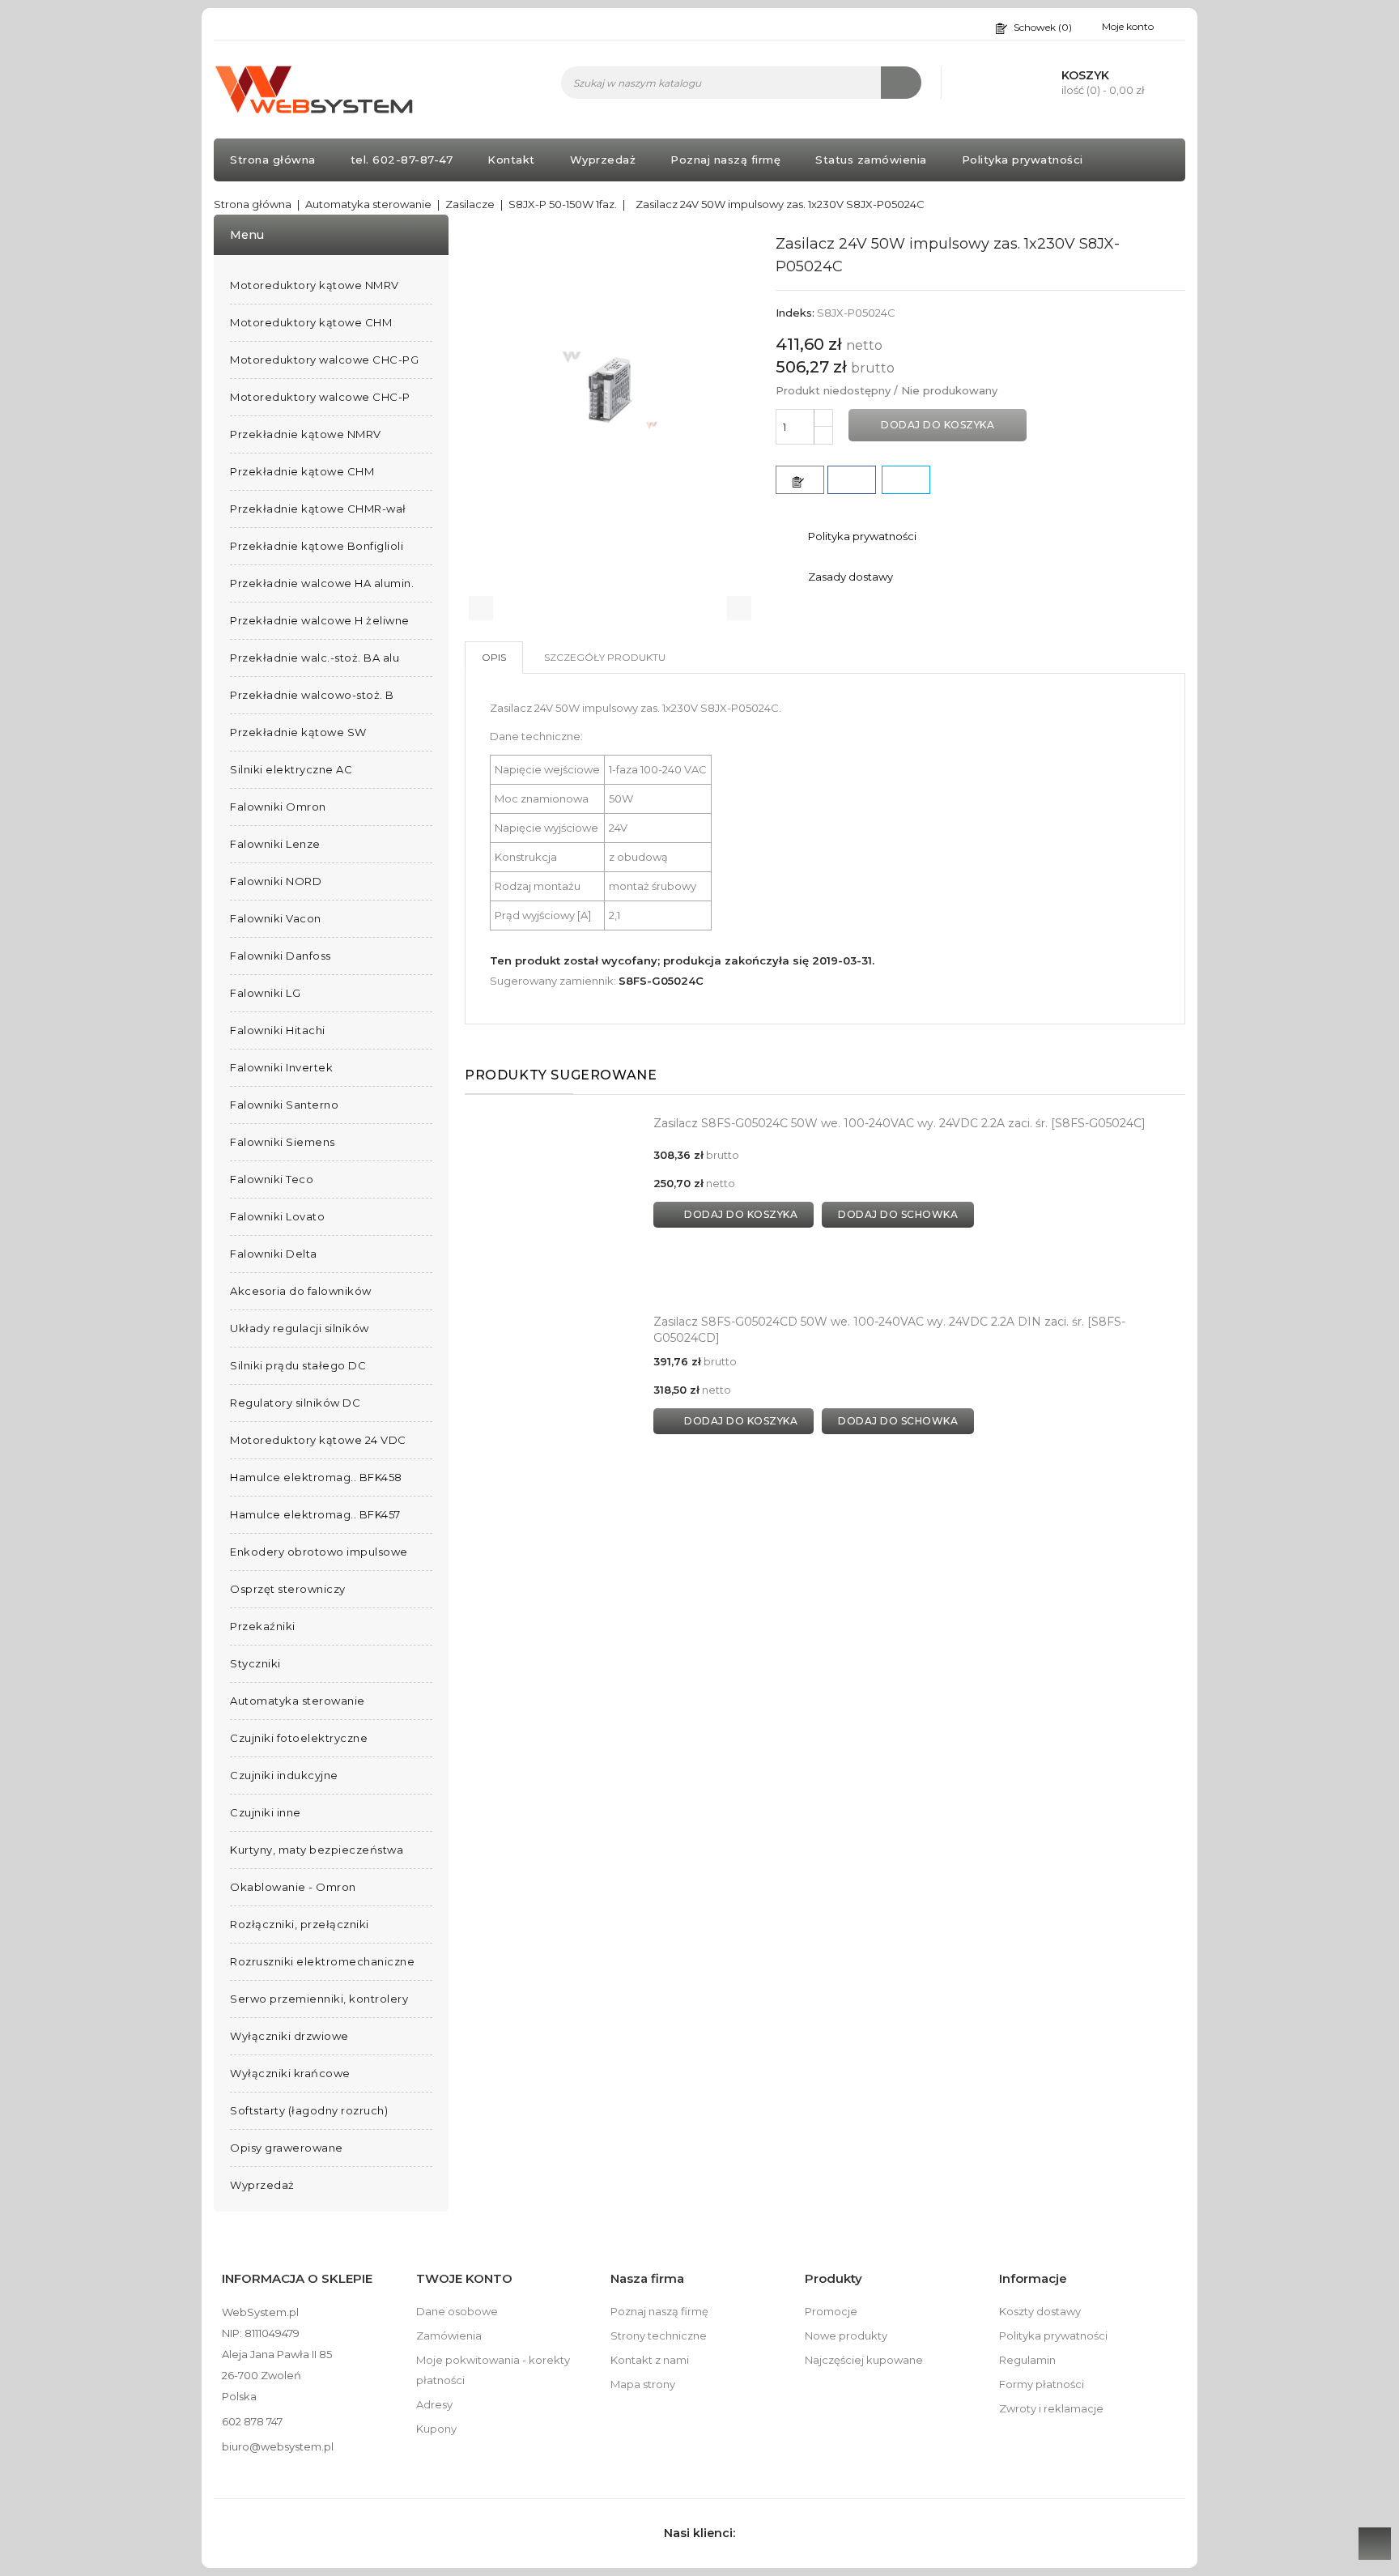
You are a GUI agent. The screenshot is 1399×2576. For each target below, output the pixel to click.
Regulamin (1027, 2360)
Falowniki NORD (276, 881)
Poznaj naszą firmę (725, 160)
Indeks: (795, 313)
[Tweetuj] (906, 480)
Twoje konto (464, 2278)
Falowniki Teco (272, 1179)
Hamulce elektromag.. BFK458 (316, 1477)
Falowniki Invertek (281, 1067)
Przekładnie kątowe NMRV (306, 434)
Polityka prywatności (1023, 160)
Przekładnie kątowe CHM (302, 471)
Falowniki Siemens (283, 1142)
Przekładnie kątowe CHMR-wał (318, 509)
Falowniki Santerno (284, 1105)
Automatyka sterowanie (298, 1701)
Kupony (436, 2429)
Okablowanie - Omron (293, 1887)
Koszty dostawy (1040, 2311)
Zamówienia (449, 2335)
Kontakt (511, 160)
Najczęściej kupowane (864, 2360)
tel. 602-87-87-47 (402, 160)
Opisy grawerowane (287, 2148)
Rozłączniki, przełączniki (300, 1924)
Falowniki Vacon (276, 918)
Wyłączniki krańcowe (290, 2073)
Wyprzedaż (603, 160)
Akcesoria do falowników (301, 1291)
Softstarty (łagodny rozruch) (309, 2110)
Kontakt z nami (650, 2360)
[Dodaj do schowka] (800, 480)
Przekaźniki (263, 1626)
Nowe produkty (846, 2335)
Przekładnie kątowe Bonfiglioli (317, 546)
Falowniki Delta (274, 1254)
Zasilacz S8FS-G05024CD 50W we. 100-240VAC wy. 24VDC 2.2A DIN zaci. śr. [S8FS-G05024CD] (889, 1330)
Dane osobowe (457, 2311)
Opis (494, 657)
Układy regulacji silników (300, 1328)
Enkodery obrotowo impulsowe (319, 1552)
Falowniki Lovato (277, 1216)
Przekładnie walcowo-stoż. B (312, 695)
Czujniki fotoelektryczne (299, 1738)
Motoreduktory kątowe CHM (311, 322)
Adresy (434, 2404)
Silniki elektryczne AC (291, 769)
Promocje (831, 2311)
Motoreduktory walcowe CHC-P (320, 397)
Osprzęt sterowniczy (288, 1589)
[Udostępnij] (852, 480)
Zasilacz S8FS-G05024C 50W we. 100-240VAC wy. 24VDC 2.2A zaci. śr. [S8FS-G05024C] (899, 1123)
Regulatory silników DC (295, 1403)
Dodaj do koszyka (938, 425)
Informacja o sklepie (297, 2278)
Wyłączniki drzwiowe (289, 2036)
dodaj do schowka (898, 1214)
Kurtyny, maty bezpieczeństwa (317, 1850)
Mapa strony (643, 2384)
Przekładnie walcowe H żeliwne (320, 620)
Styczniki (255, 1663)
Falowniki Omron (278, 807)
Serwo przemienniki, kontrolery (319, 1999)
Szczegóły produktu (605, 657)
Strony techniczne (659, 2335)
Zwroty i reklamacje (1051, 2408)
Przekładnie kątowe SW (298, 732)
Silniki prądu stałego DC (298, 1365)
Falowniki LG (265, 993)
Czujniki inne (266, 1812)
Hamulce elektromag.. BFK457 (315, 1514)
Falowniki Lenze (275, 844)
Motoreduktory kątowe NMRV (315, 285)
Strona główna (273, 160)
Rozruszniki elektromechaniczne (322, 1961)
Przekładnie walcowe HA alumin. (322, 583)
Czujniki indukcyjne (284, 1775)
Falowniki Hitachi (278, 1030)
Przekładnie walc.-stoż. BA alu (315, 658)
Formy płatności (1042, 2384)
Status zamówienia (871, 160)
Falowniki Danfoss (281, 956)
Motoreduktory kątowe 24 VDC (318, 1440)
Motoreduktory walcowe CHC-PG (324, 360)
